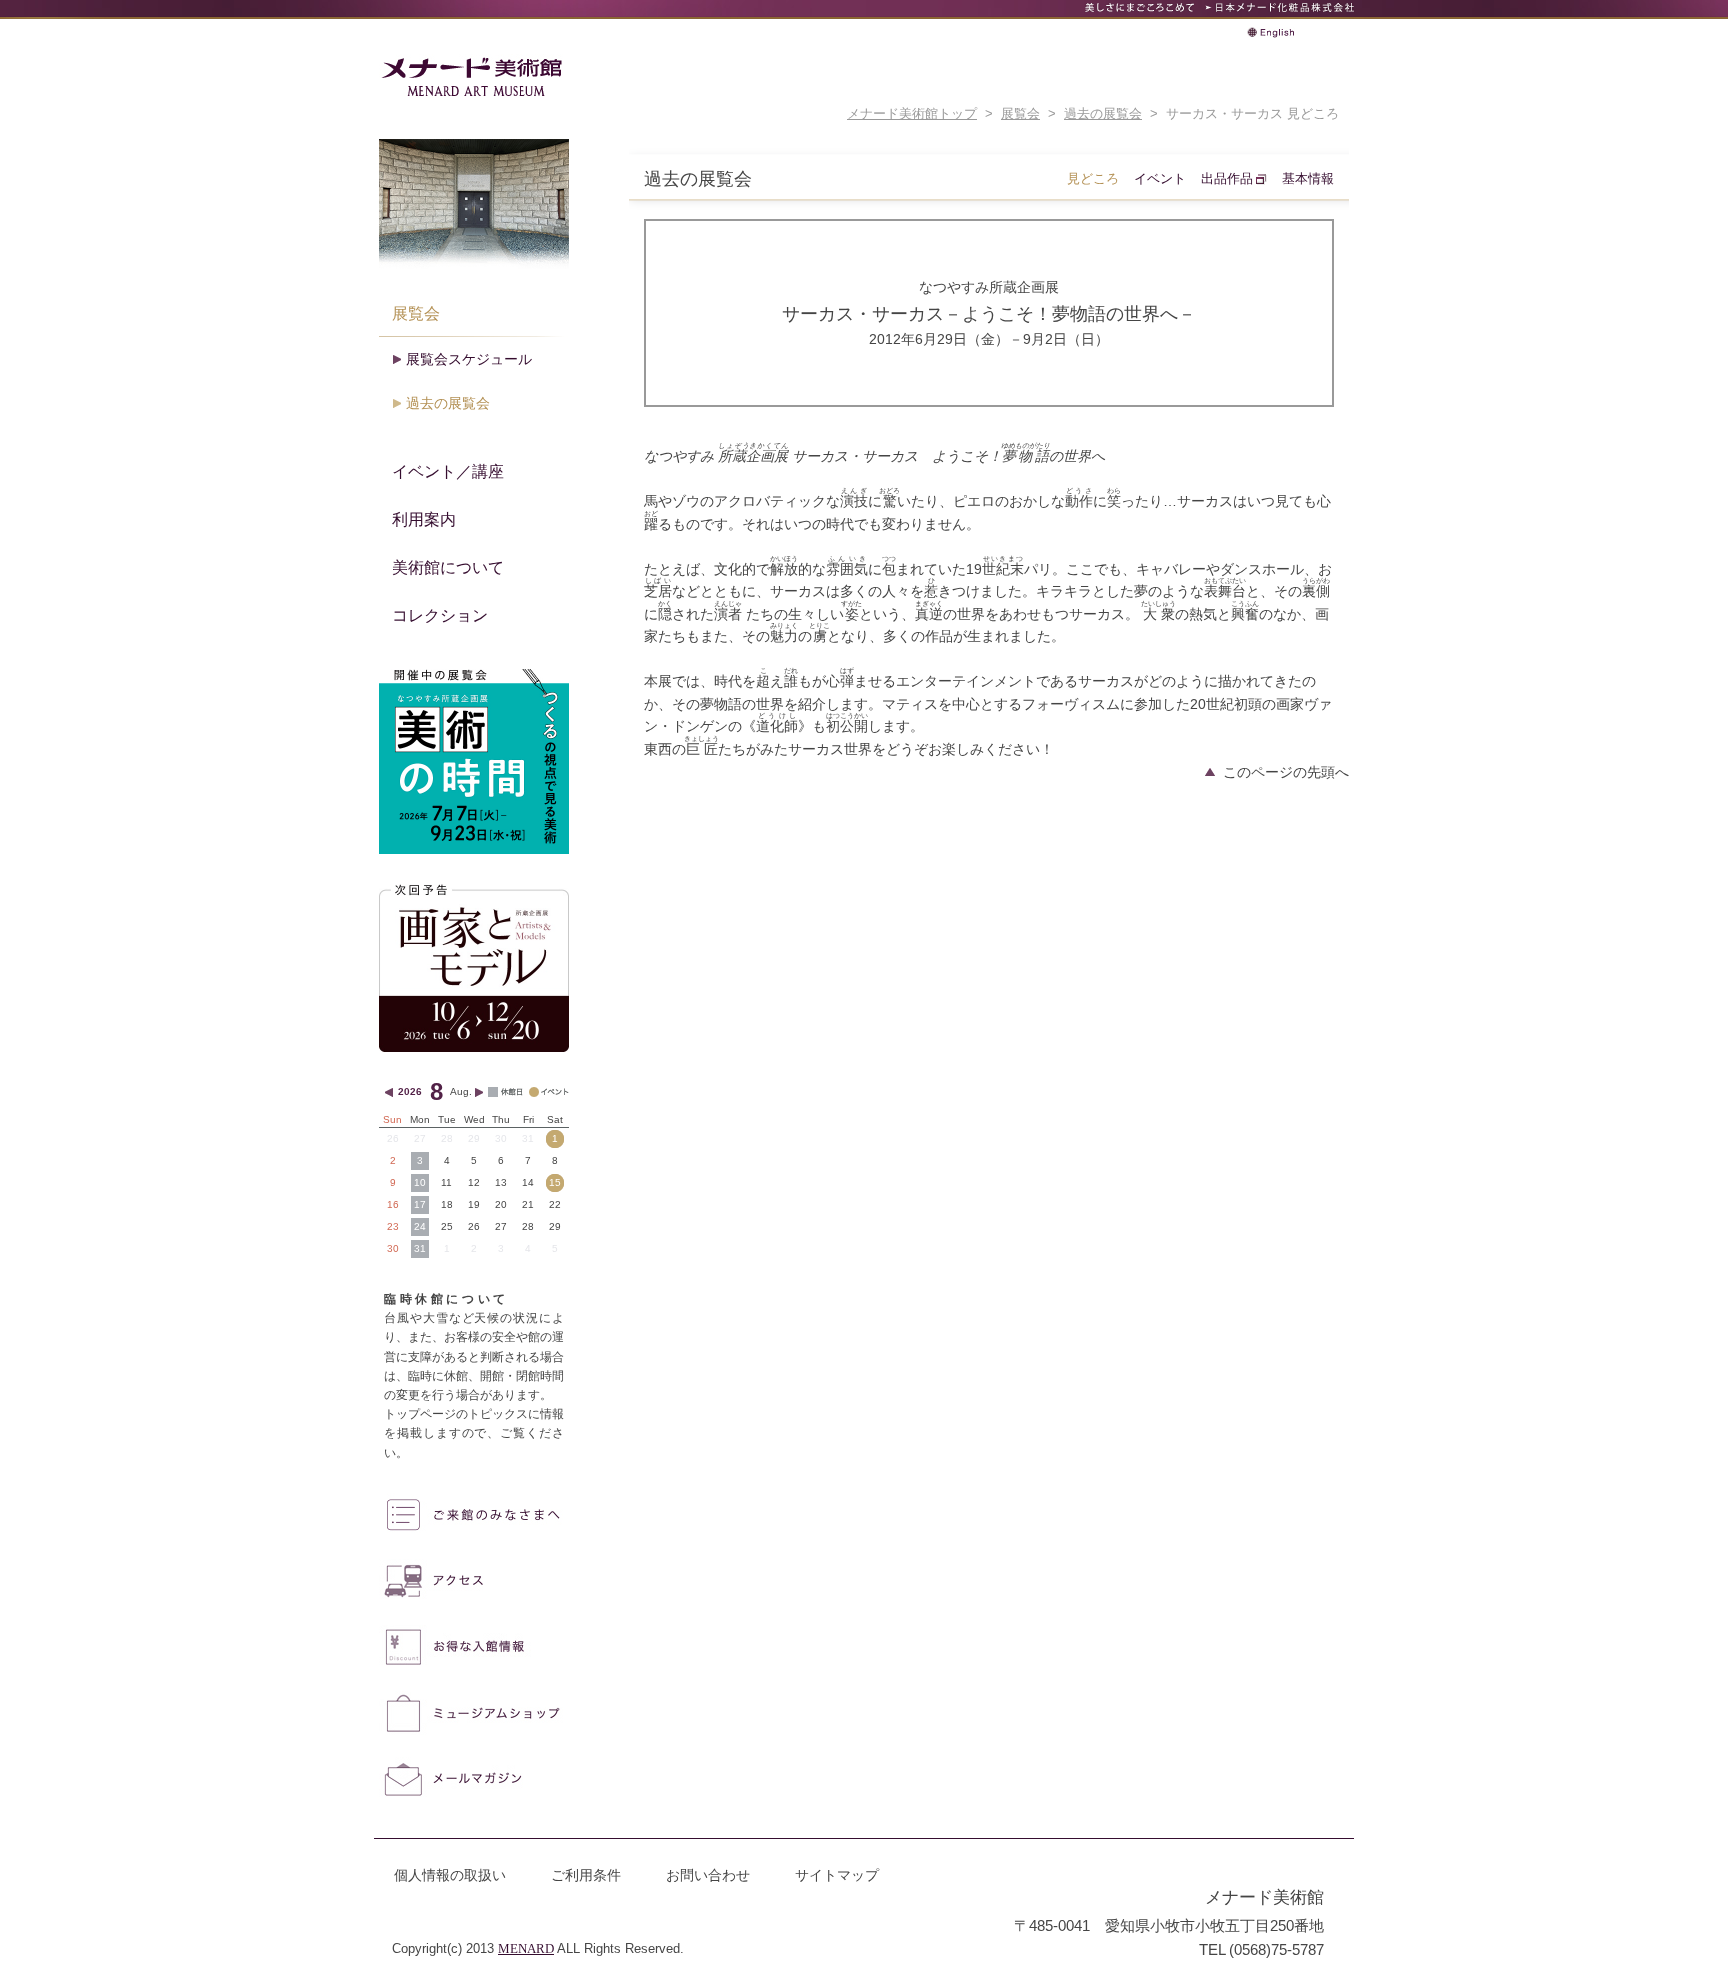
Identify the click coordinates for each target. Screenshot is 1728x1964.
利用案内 (424, 519)
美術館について (448, 567)
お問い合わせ (708, 1875)
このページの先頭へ (1286, 772)
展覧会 (1020, 114)
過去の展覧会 (1103, 114)
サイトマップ (837, 1875)
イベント (1160, 178)
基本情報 (1308, 178)
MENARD (526, 1949)
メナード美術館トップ (912, 114)
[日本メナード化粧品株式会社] (1279, 7)
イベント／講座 (448, 471)
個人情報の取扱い (450, 1875)
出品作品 (1227, 178)
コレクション (440, 615)
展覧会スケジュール (469, 359)
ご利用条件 (586, 1875)
